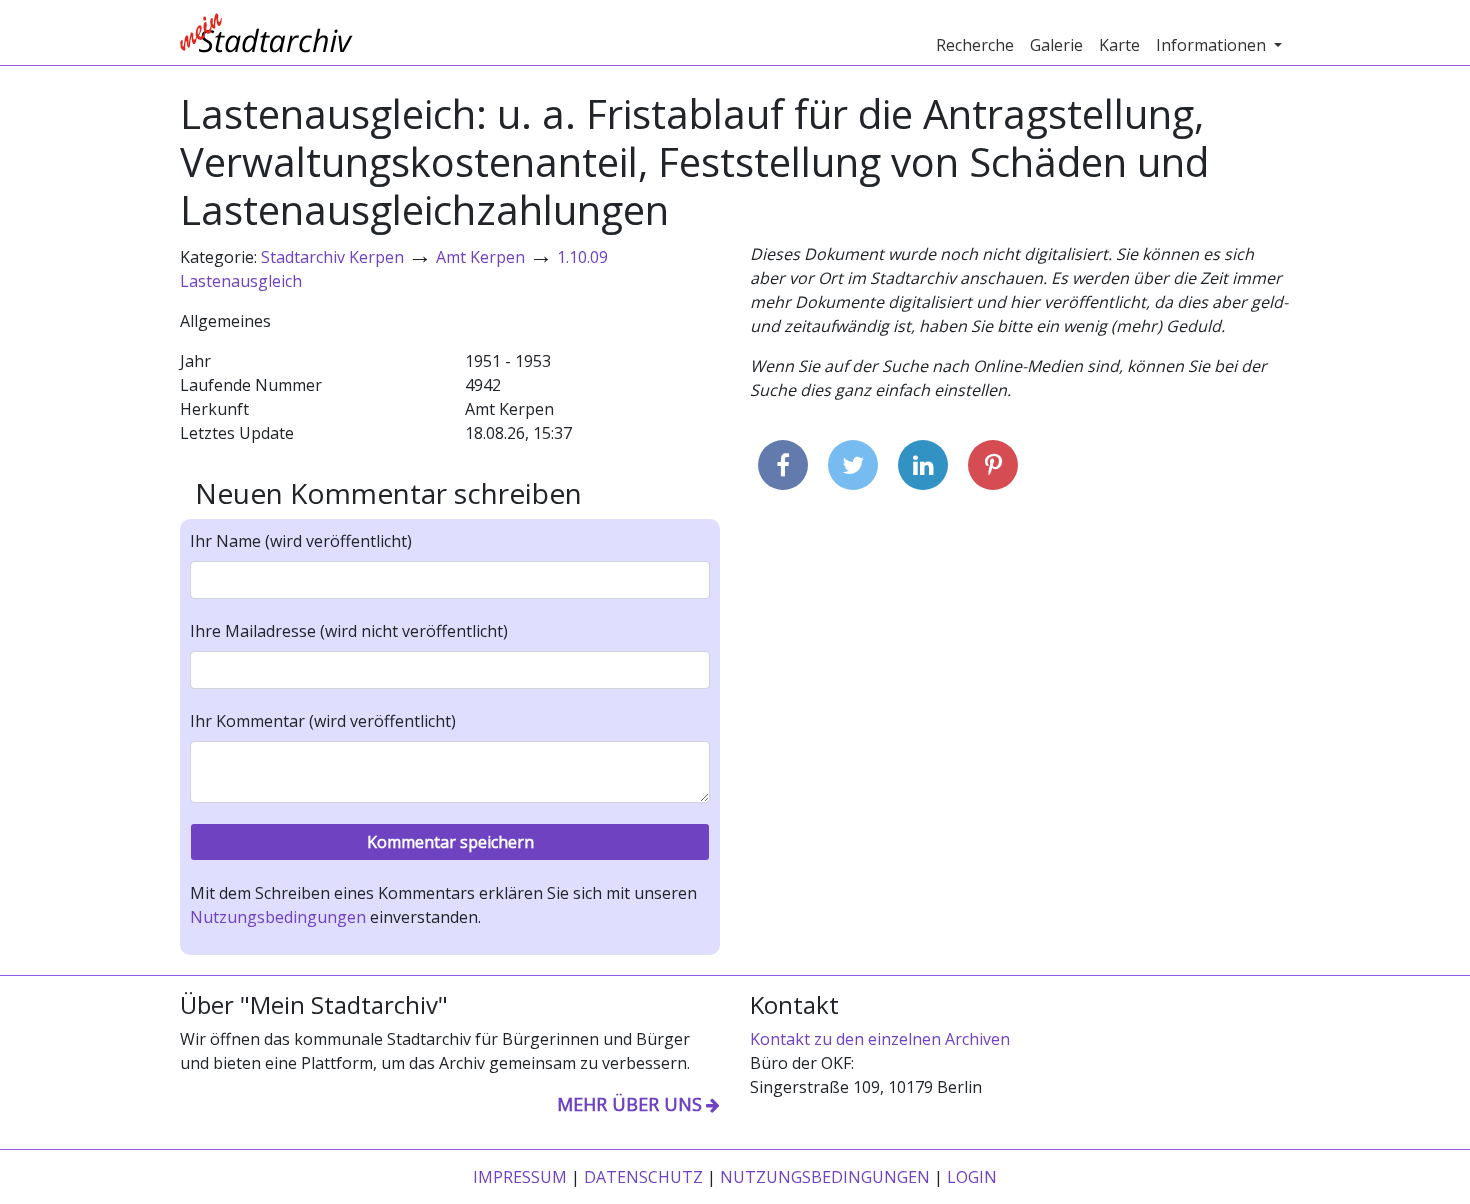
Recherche (975, 45)
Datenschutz (643, 1177)
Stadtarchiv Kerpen (332, 257)
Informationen (1213, 45)
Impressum (520, 1177)
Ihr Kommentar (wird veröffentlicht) (323, 721)
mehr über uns (629, 1104)
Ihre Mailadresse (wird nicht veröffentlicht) (349, 631)
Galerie (1056, 45)
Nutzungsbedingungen (278, 917)
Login (972, 1177)
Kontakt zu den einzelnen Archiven (880, 1039)
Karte (1119, 45)
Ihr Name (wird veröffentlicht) (301, 541)
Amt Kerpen (480, 257)
